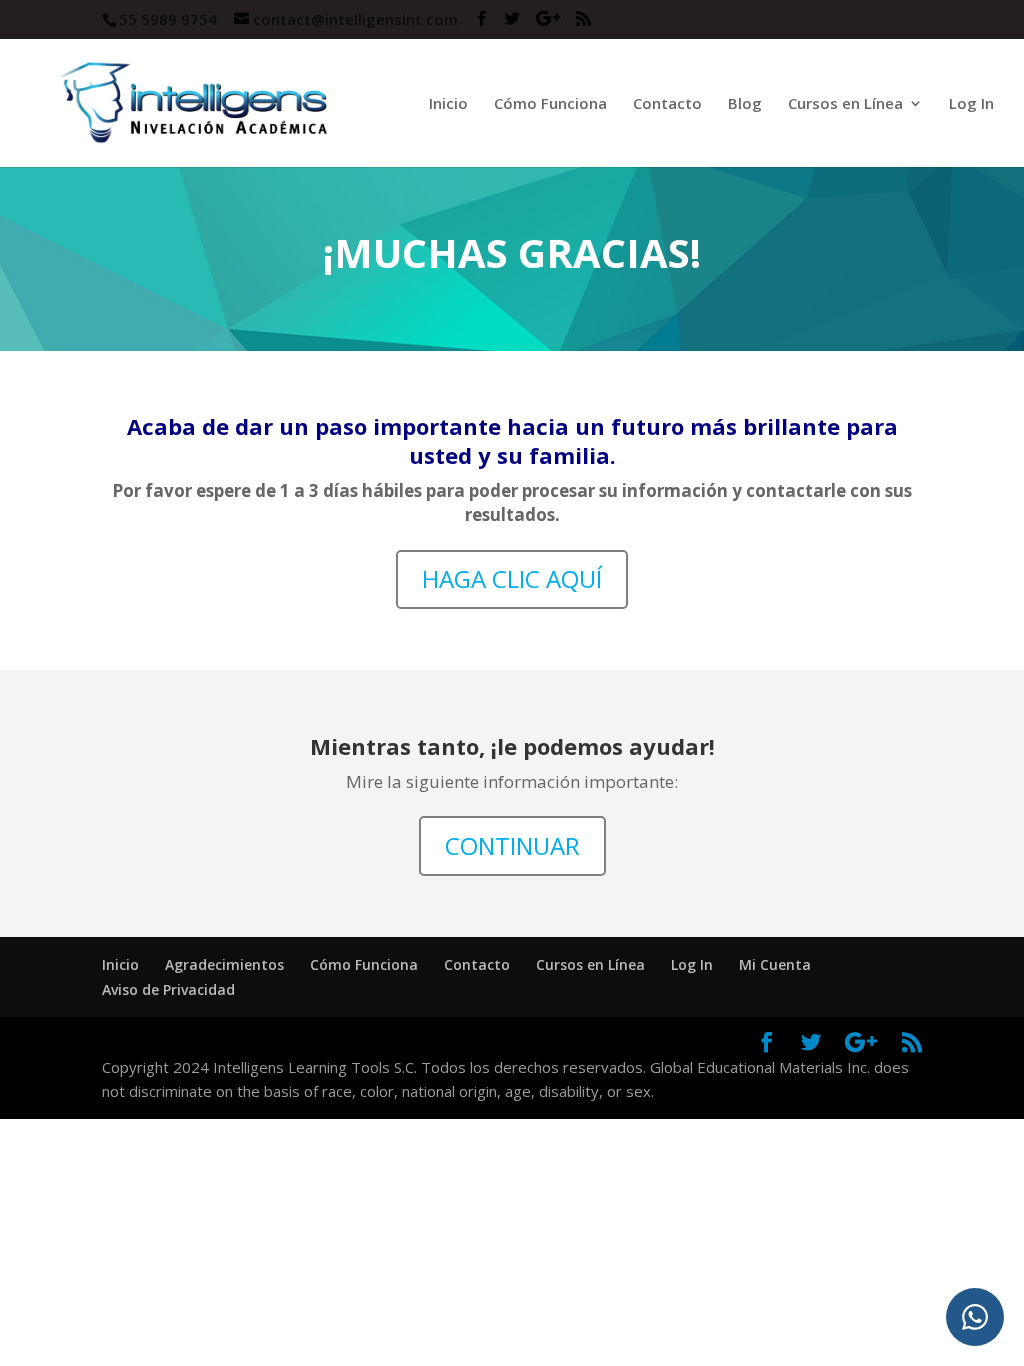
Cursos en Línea (590, 964)
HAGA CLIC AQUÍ (512, 578)
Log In (971, 104)
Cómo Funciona (550, 104)
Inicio (448, 104)
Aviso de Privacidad (168, 989)
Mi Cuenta (775, 964)
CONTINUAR (512, 845)
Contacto (667, 104)
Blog (745, 104)
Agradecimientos (224, 964)
